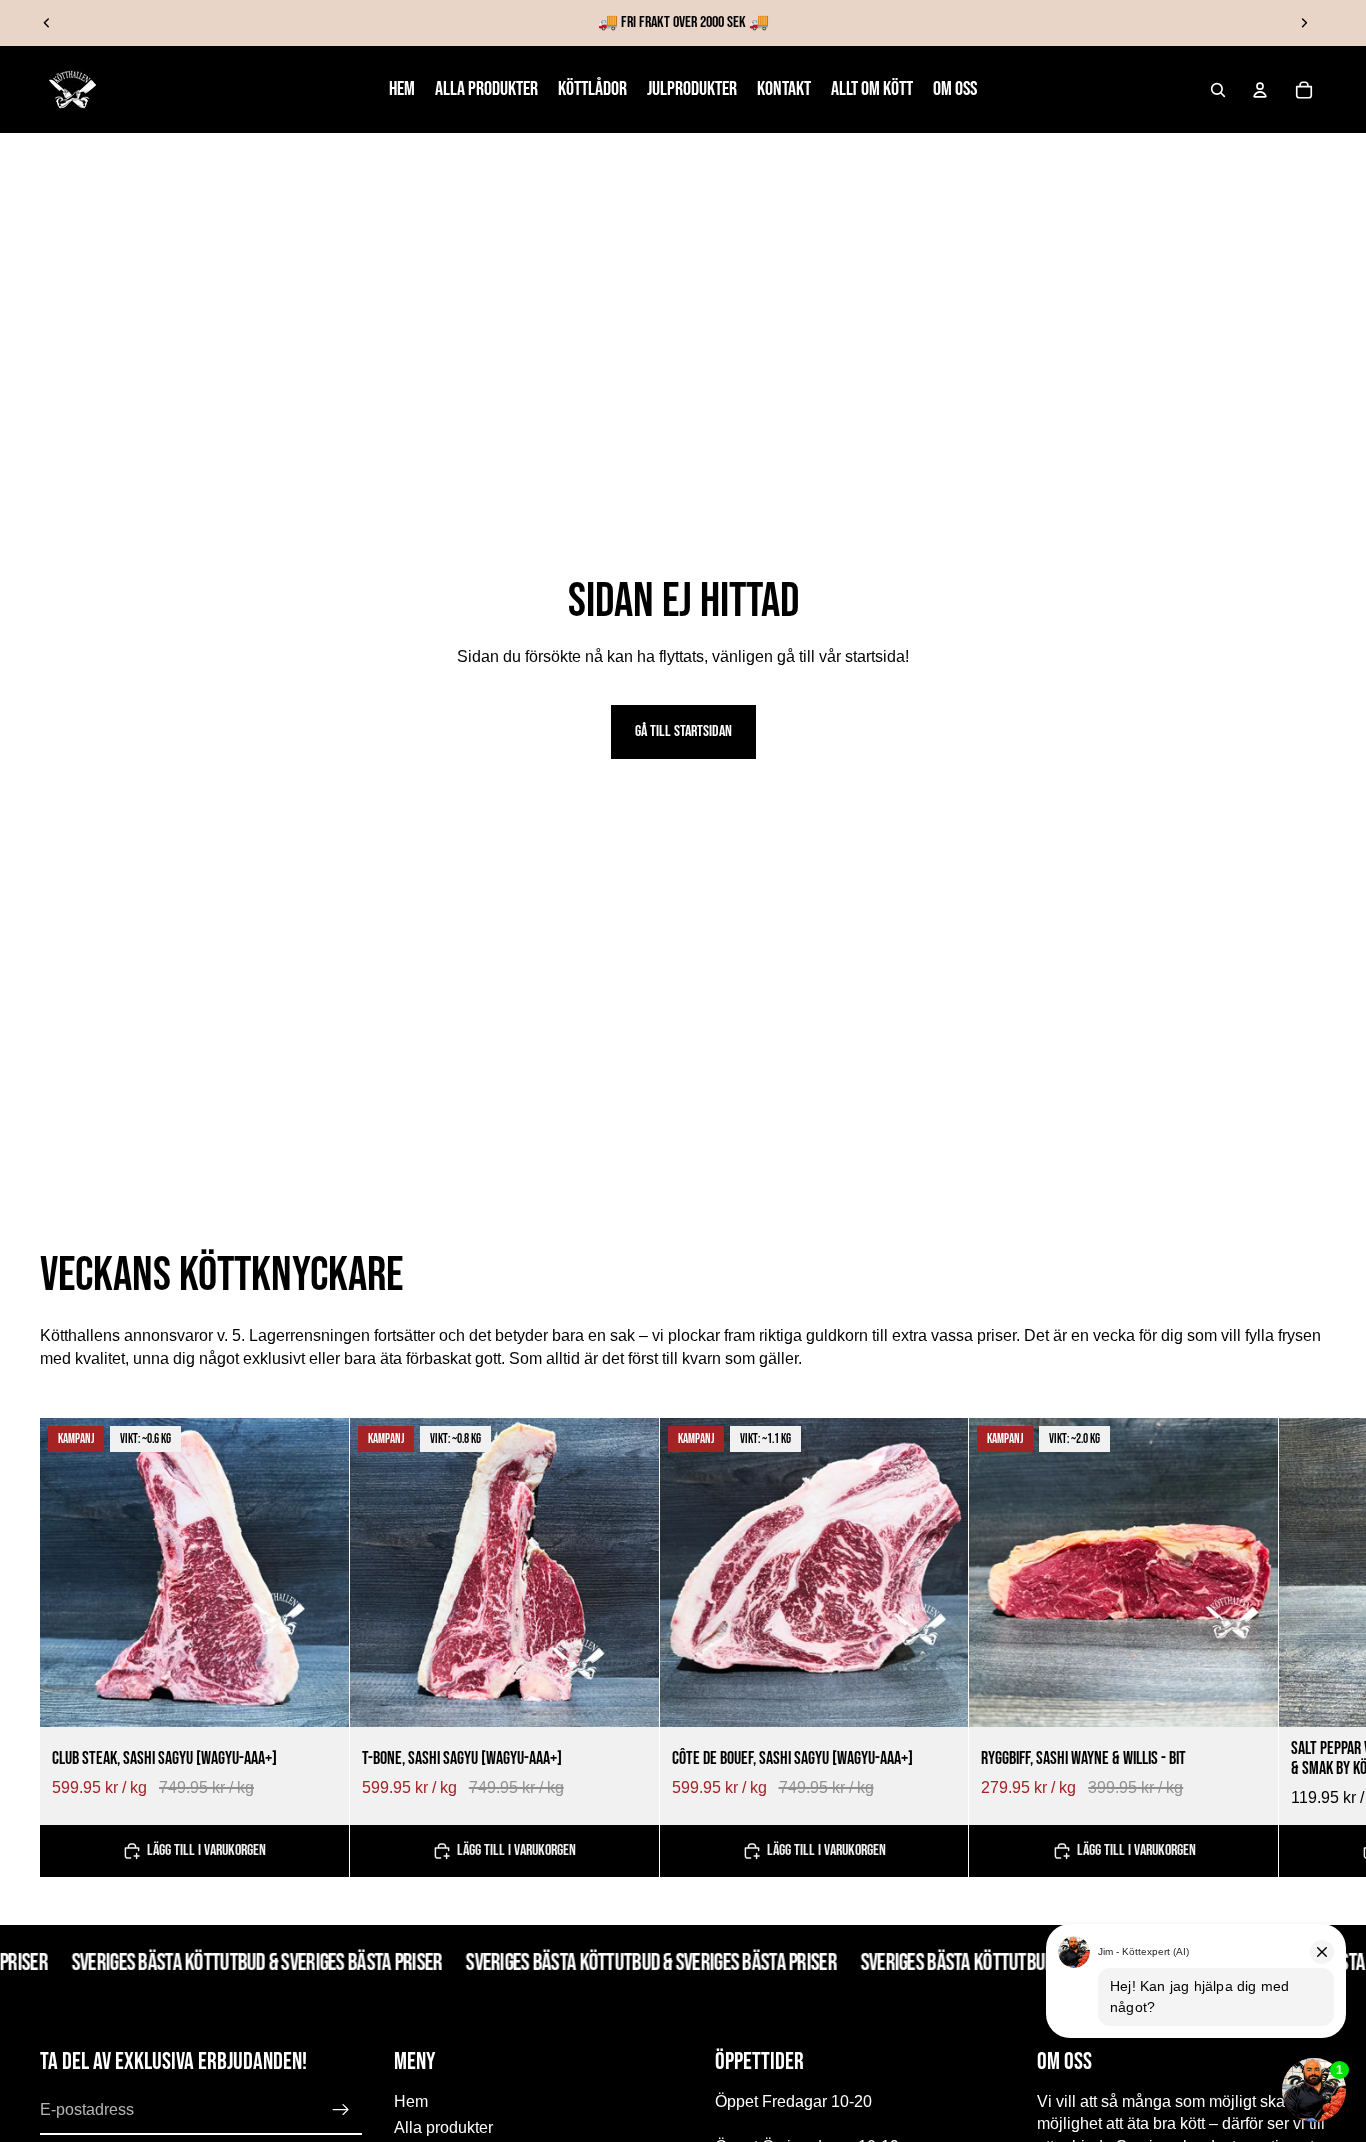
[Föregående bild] (47, 23)
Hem (411, 2100)
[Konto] (1260, 90)
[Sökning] (1218, 90)
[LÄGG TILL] (318, 1696)
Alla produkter (443, 2127)
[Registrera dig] (341, 2110)
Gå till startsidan (683, 731)
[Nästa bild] (1304, 23)
